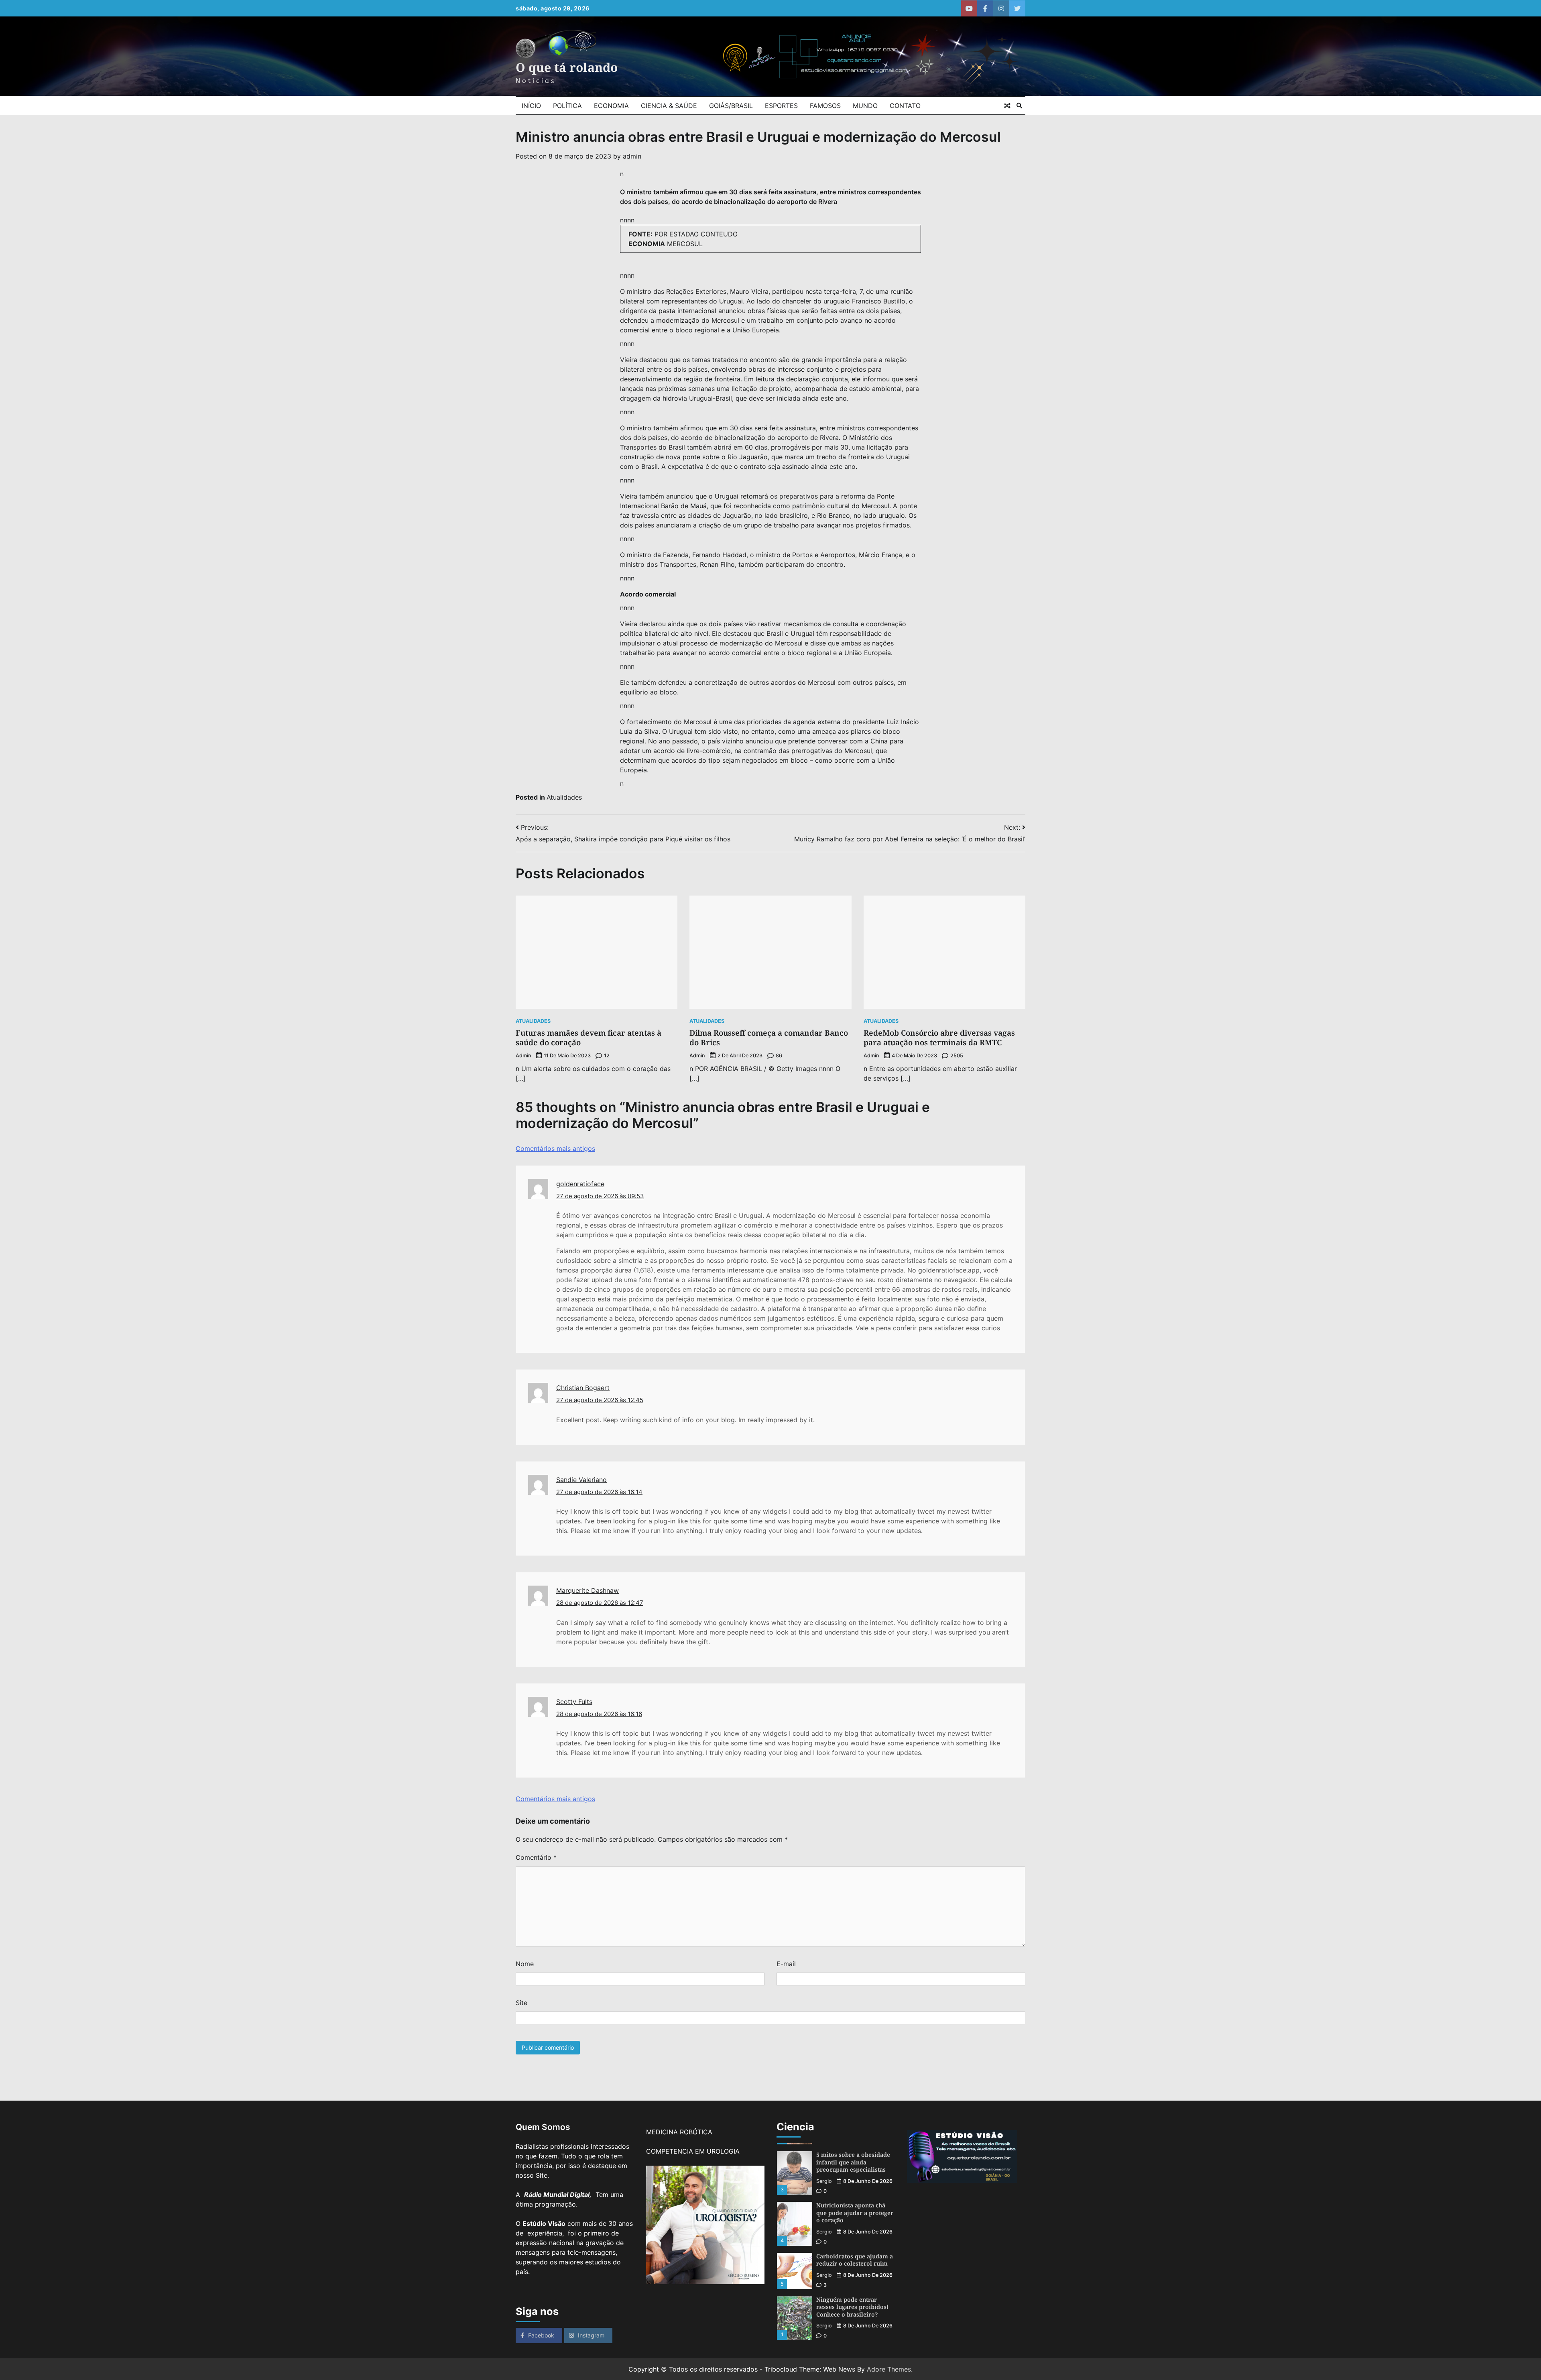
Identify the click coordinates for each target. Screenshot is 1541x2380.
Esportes (781, 106)
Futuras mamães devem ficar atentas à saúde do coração (589, 1038)
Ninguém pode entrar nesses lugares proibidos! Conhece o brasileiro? (852, 2256)
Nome (525, 1964)
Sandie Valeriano (581, 1480)
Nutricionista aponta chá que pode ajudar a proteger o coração (855, 2162)
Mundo (865, 106)
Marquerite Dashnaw (588, 1590)
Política (567, 106)
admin (632, 156)
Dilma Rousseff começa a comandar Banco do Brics (769, 1038)
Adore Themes (889, 2369)
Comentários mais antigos (555, 1148)
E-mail (786, 1964)
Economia (611, 106)
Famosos (825, 106)
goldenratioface (580, 1184)
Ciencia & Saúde (669, 106)
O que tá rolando (567, 67)
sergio (824, 2181)
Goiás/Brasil (731, 106)
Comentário (536, 1857)
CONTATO (905, 106)
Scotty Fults (574, 1702)
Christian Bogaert (583, 1388)
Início (531, 106)
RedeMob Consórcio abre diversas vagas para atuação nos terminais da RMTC (939, 1038)
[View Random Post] (1007, 106)
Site (521, 2003)
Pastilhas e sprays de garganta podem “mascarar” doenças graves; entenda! (855, 2311)
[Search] (1019, 106)
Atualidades (564, 797)
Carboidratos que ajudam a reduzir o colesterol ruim (855, 2209)
